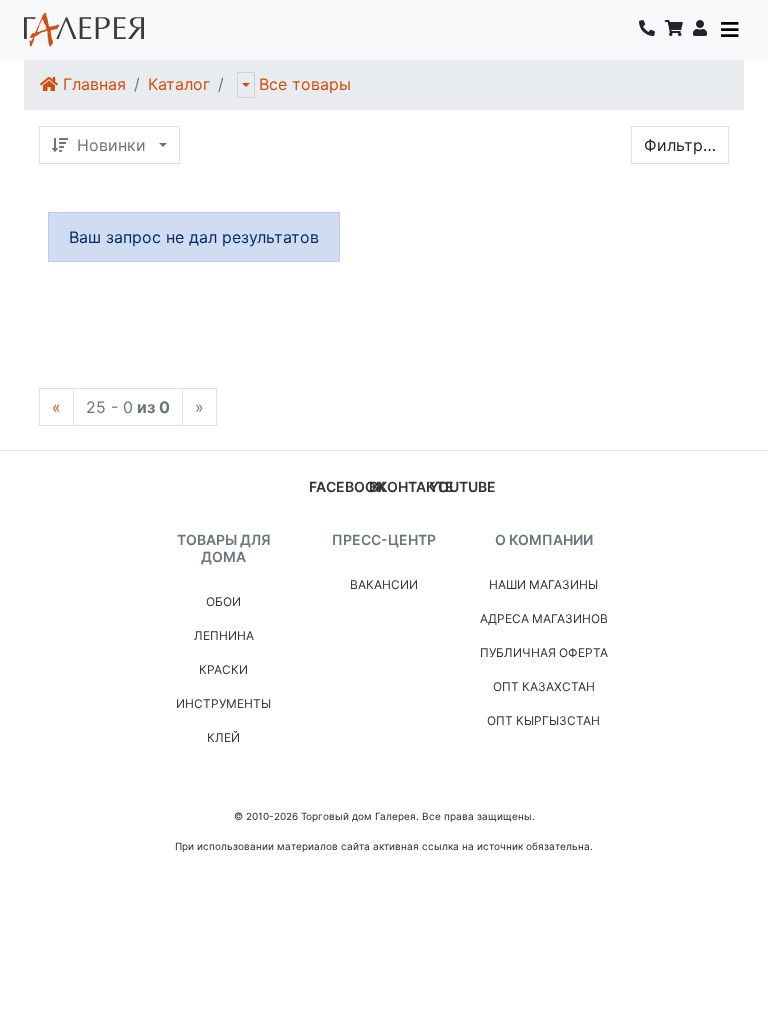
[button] (700, 30)
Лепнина (224, 635)
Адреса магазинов (544, 618)
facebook (347, 486)
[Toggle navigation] (730, 30)
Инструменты (223, 703)
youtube (462, 486)
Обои (223, 601)
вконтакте (411, 486)
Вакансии (384, 584)
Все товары (305, 84)
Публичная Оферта (544, 652)
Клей (223, 737)
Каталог (179, 84)
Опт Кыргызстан (543, 720)
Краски (223, 669)
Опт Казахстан (544, 686)
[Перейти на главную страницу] (84, 30)
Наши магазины (543, 584)
